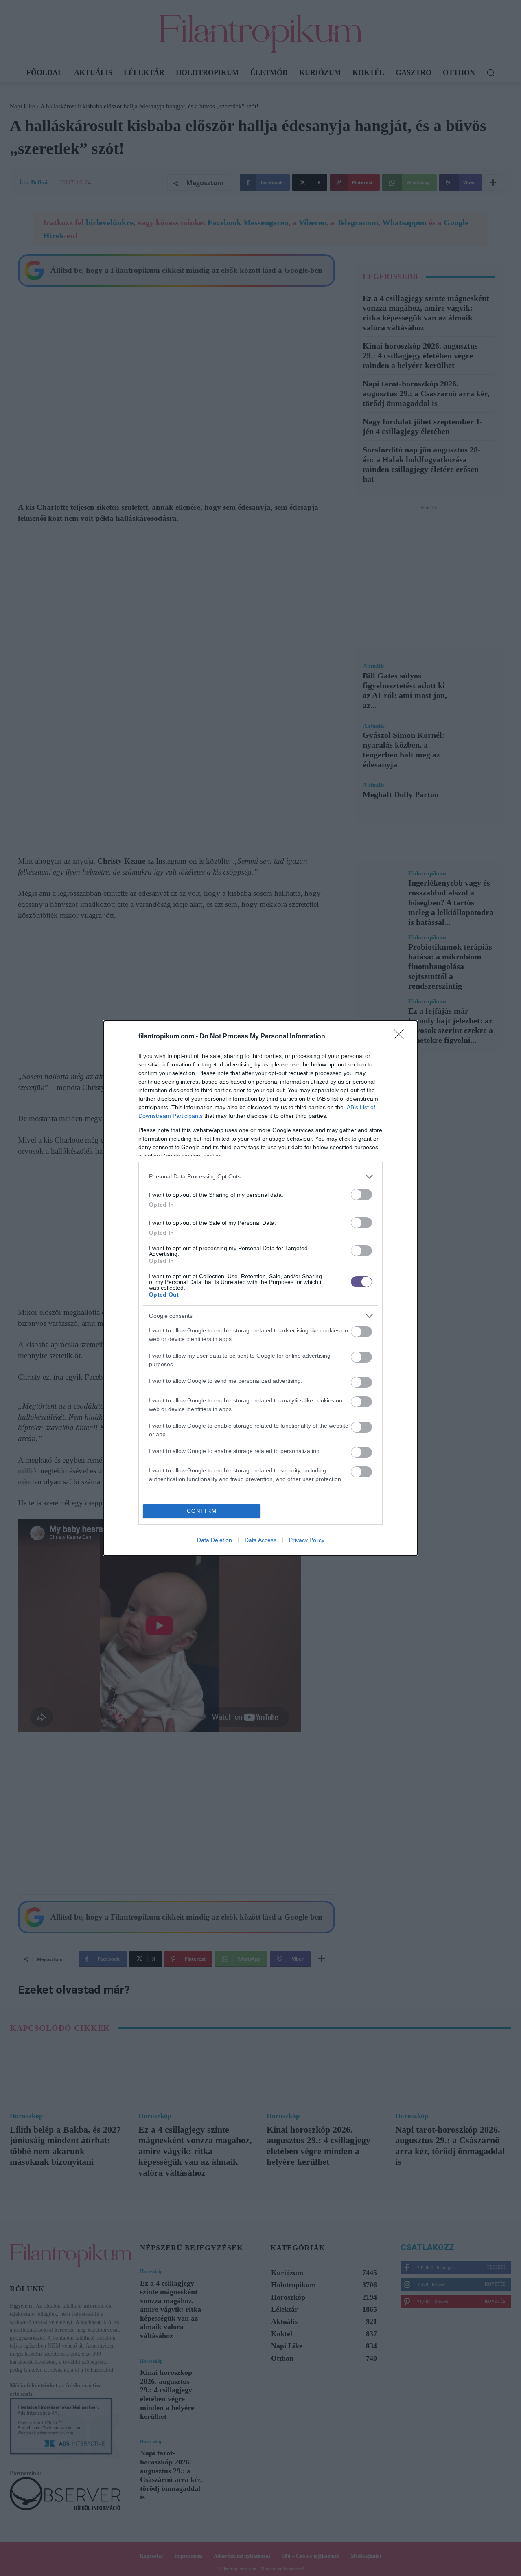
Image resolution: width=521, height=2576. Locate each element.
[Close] (401, 1037)
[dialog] (260, 1288)
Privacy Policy (307, 1540)
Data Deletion (215, 1540)
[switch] (361, 1195)
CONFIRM (202, 1511)
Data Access (260, 1540)
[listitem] (260, 1177)
